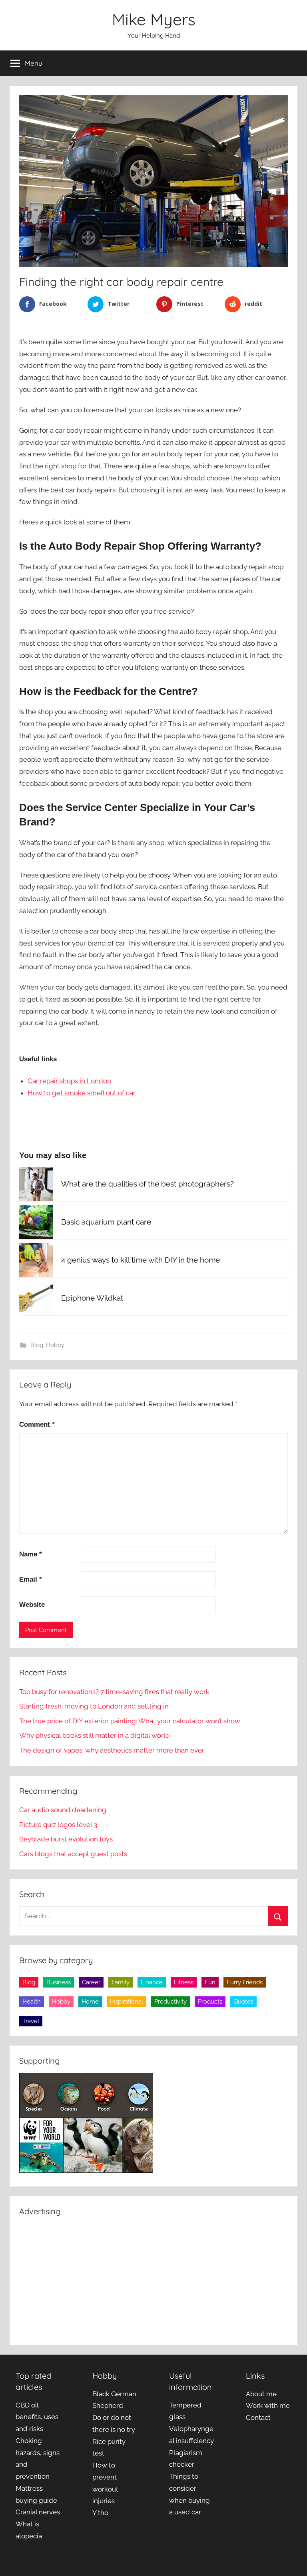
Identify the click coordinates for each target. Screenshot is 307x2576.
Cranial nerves (38, 2512)
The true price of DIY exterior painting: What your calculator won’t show (130, 1721)
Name (31, 1554)
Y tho (100, 2513)
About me (261, 2394)
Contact (258, 2417)
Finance (152, 1982)
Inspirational (127, 2002)
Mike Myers (154, 19)
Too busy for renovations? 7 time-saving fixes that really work (114, 1692)
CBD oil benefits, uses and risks (37, 2417)
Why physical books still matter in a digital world (95, 1735)
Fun (210, 1982)
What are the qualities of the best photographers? (148, 1184)
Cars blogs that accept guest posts (73, 1854)
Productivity (170, 2002)
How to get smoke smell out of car (82, 1093)
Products (210, 2002)
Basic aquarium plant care (106, 1222)
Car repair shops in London (69, 1081)
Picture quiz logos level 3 (58, 1825)
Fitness (184, 1982)
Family (121, 1982)
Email (31, 1579)
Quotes (243, 2002)
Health (32, 2002)
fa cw (191, 931)
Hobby (55, 1345)
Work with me (268, 2405)
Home (90, 2002)
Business (59, 1982)
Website (32, 1605)
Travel (31, 2021)
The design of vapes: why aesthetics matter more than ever (112, 1750)
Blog (37, 1345)
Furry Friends (245, 1982)
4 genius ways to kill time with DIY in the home (141, 1260)
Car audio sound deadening (63, 1810)
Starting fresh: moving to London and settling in (94, 1706)
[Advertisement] (153, 2279)
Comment (37, 1425)
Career (91, 1982)
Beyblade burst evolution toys (66, 1839)
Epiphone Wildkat (92, 1298)
